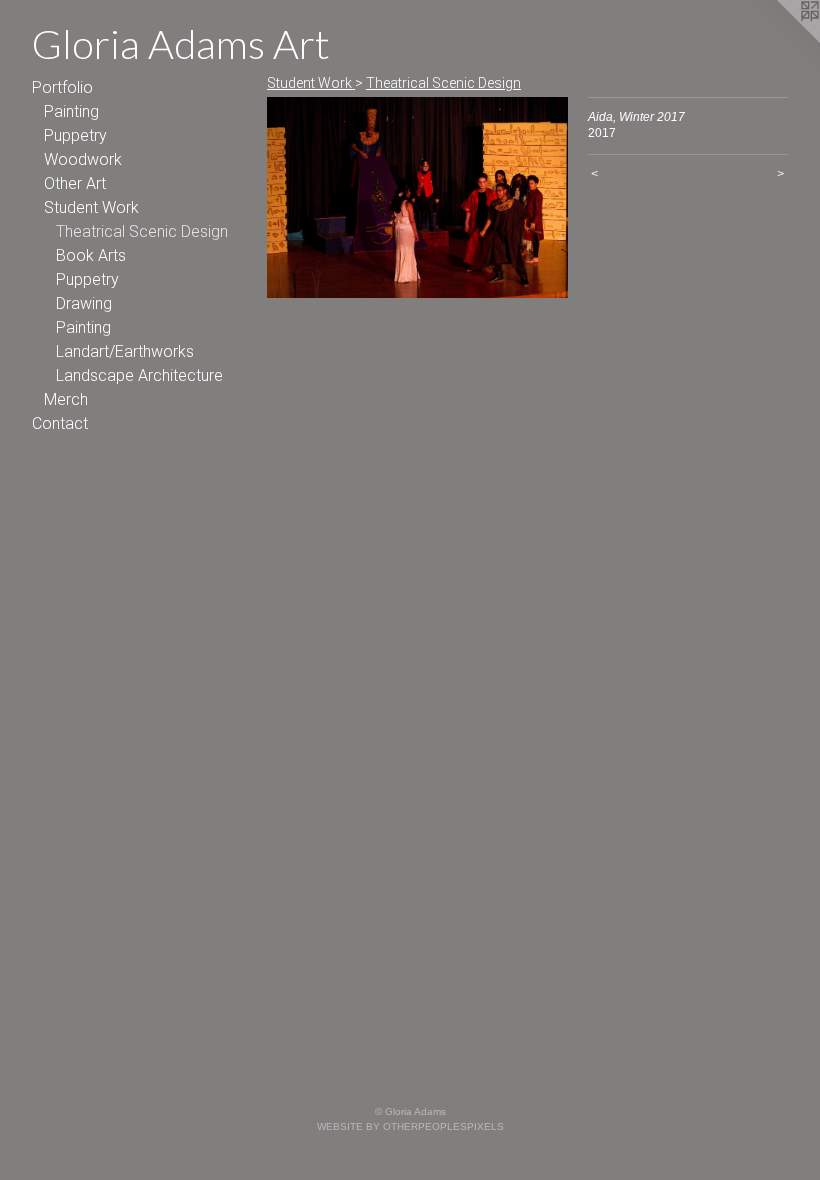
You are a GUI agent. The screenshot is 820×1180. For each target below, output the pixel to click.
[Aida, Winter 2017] (417, 197)
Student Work (91, 207)
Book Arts (91, 255)
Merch (66, 399)
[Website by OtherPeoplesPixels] (780, 40)
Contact (60, 423)
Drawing (84, 303)
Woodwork (83, 159)
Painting (71, 111)
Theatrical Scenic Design (142, 231)
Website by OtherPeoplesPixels (410, 1126)
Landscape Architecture (139, 375)
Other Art (75, 183)
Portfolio (62, 87)
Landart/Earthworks (125, 351)
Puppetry (75, 135)
